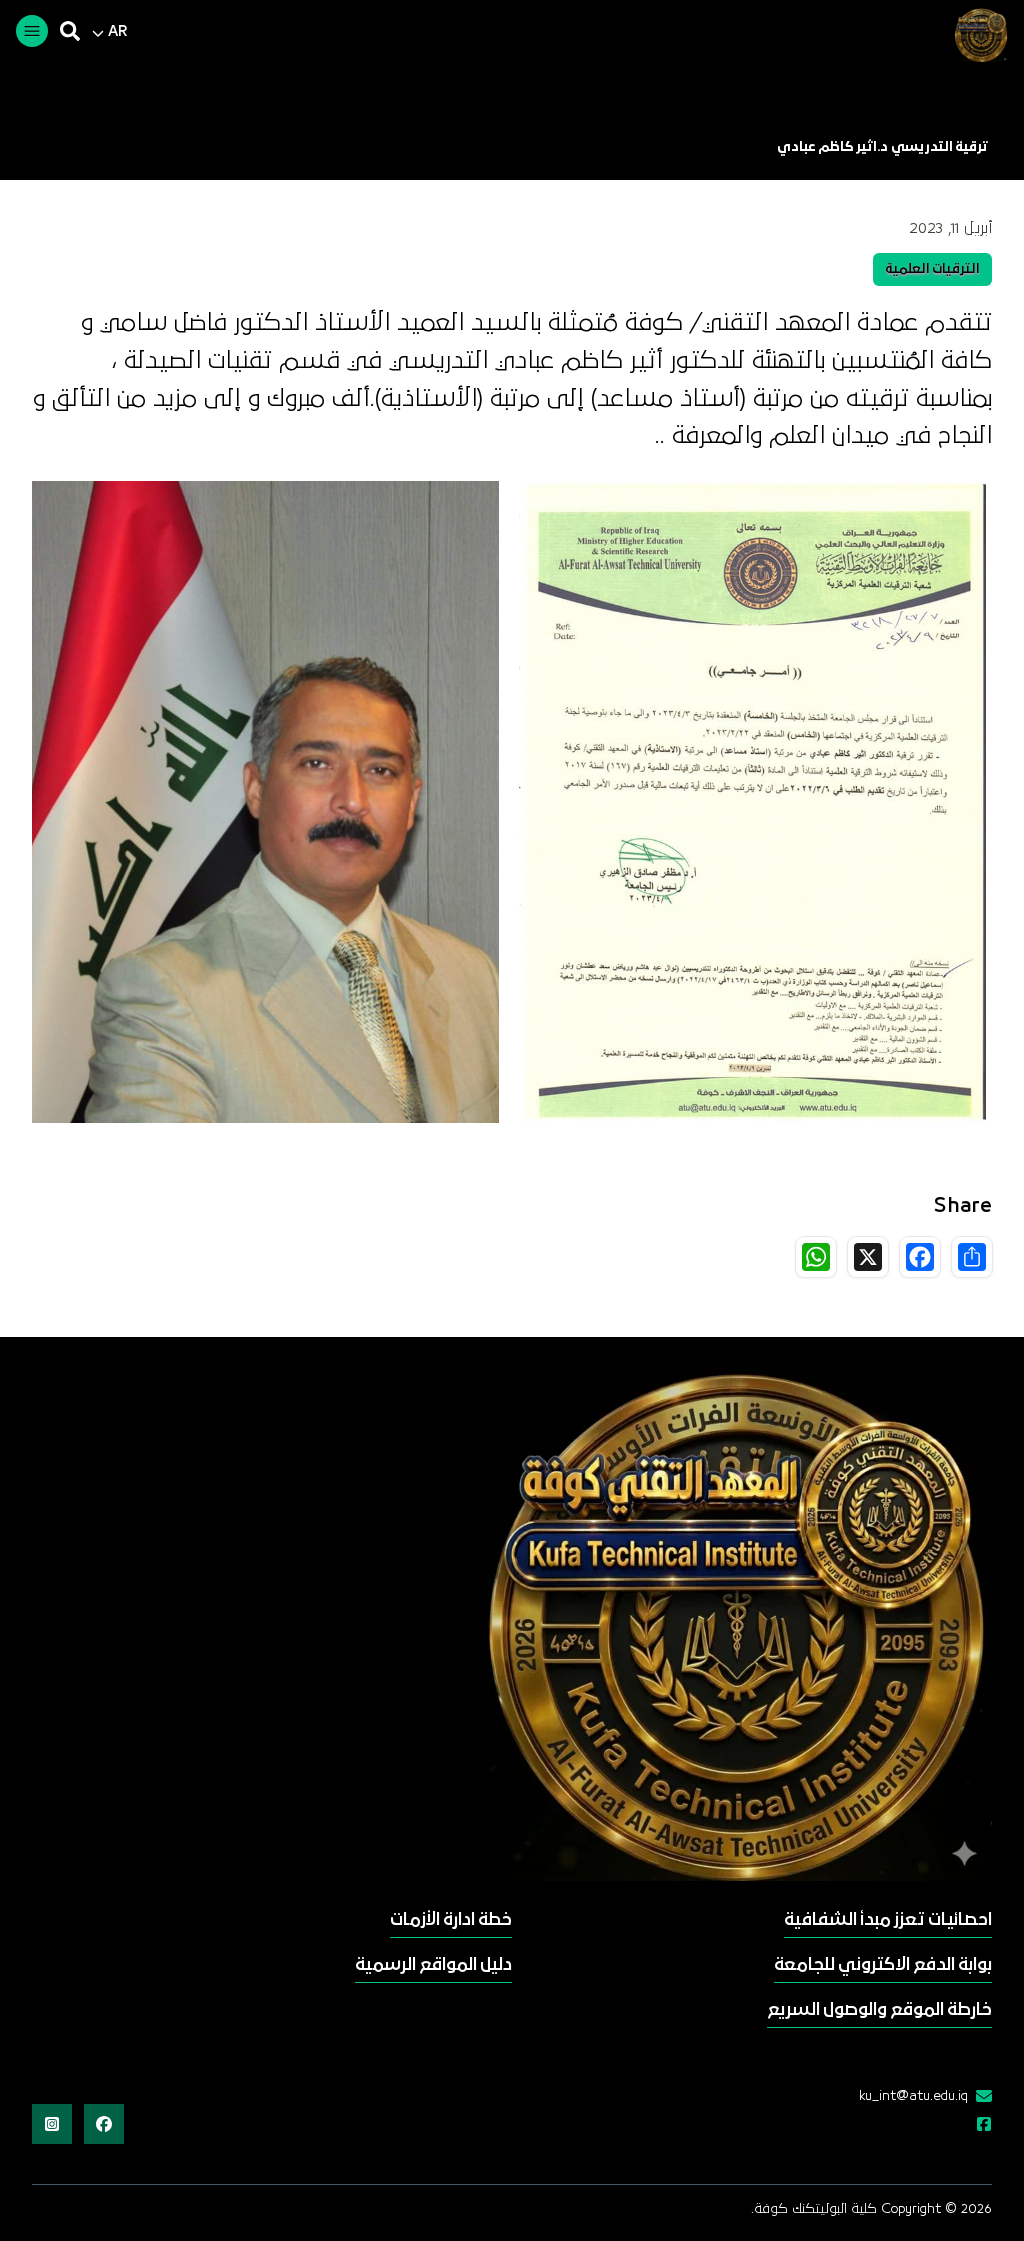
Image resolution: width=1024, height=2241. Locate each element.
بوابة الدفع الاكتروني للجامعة (883, 1965)
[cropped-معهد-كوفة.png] (978, 35)
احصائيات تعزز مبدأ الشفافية (888, 1920)
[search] (70, 31)
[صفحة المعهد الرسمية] (980, 2126)
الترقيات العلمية (932, 269)
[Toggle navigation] (32, 31)
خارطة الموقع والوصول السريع (879, 2010)
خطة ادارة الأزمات (451, 1920)
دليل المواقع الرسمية (433, 1965)
